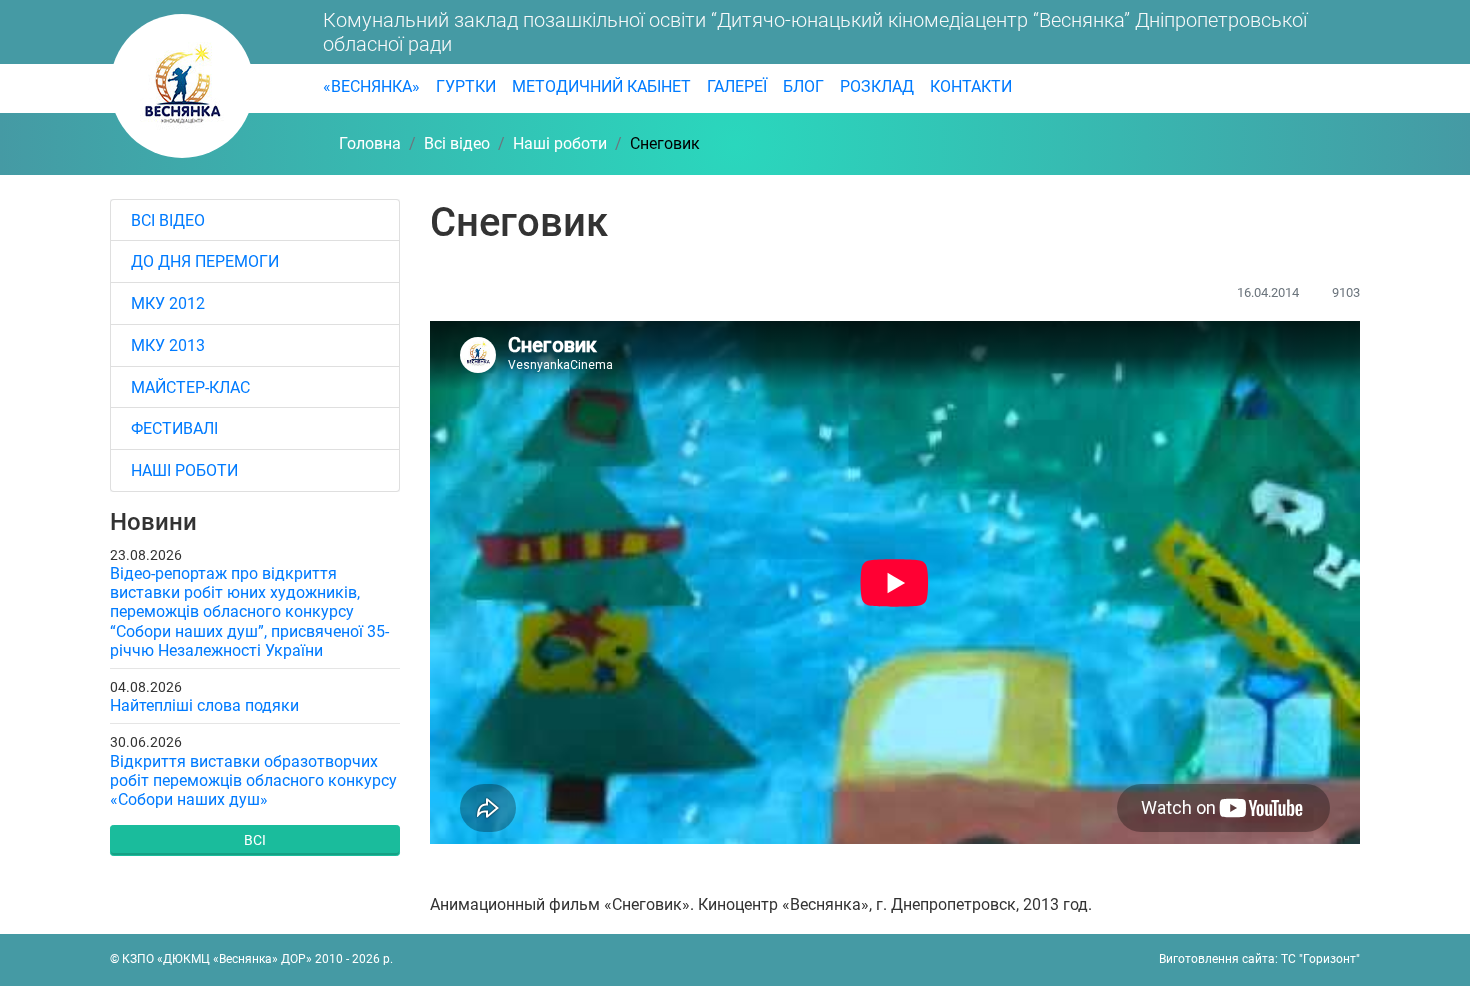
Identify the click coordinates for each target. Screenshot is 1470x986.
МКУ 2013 (168, 345)
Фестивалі (174, 428)
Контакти (971, 86)
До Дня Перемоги (205, 261)
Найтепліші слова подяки (204, 705)
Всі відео (168, 220)
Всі (255, 840)
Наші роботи (184, 470)
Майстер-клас (190, 387)
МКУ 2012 (168, 303)
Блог (803, 86)
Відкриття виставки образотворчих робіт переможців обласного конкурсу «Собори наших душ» (253, 780)
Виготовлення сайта (1217, 959)
